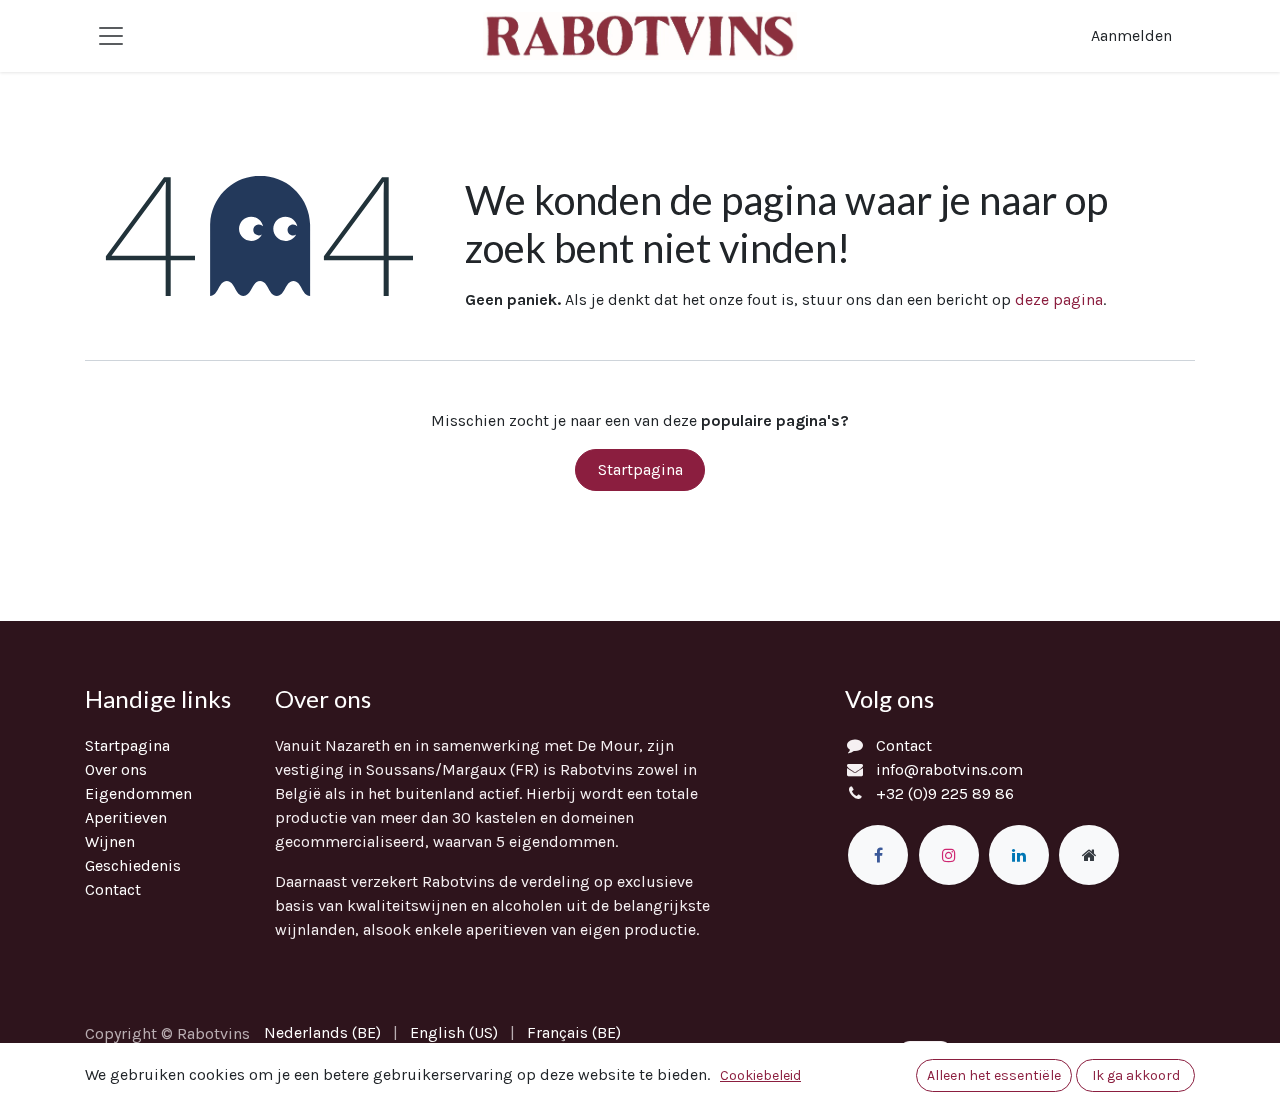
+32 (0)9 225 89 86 (945, 793)
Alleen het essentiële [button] (994, 1075)
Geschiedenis (133, 865)
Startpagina (640, 469)
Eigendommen (138, 793)
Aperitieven (126, 817)
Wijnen (110, 841)
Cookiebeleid (760, 1075)
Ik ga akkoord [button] (1136, 1075)
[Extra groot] (1089, 855)
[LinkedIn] (1019, 855)
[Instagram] (949, 855)
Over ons (116, 769)
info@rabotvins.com (949, 769)
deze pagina (1059, 299)
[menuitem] (322, 1033)
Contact (113, 889)
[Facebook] (878, 855)
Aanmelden (1131, 35)
